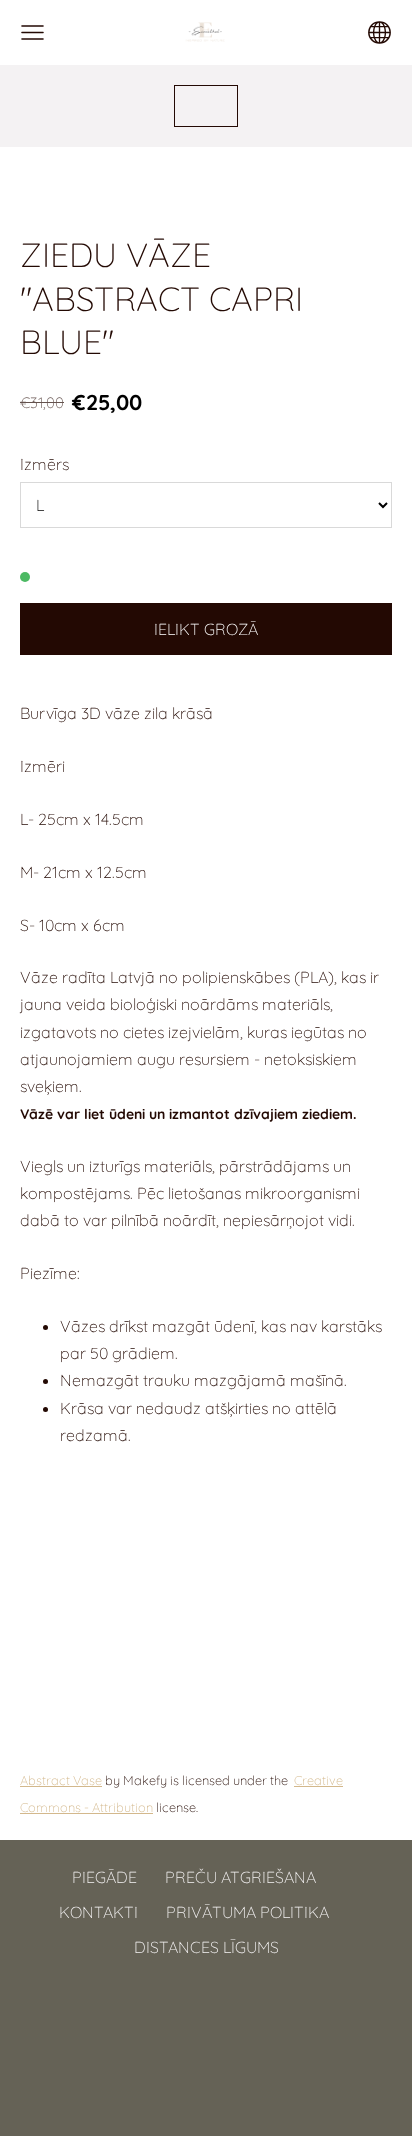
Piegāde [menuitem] (104, 1877)
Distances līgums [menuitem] (206, 1947)
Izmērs (44, 464)
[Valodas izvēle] (379, 32)
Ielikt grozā (206, 629)
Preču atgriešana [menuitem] (240, 1877)
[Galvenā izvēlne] (32, 32)
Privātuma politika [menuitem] (247, 1912)
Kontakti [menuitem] (98, 1912)
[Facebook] (184, 2031)
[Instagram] (228, 2031)
